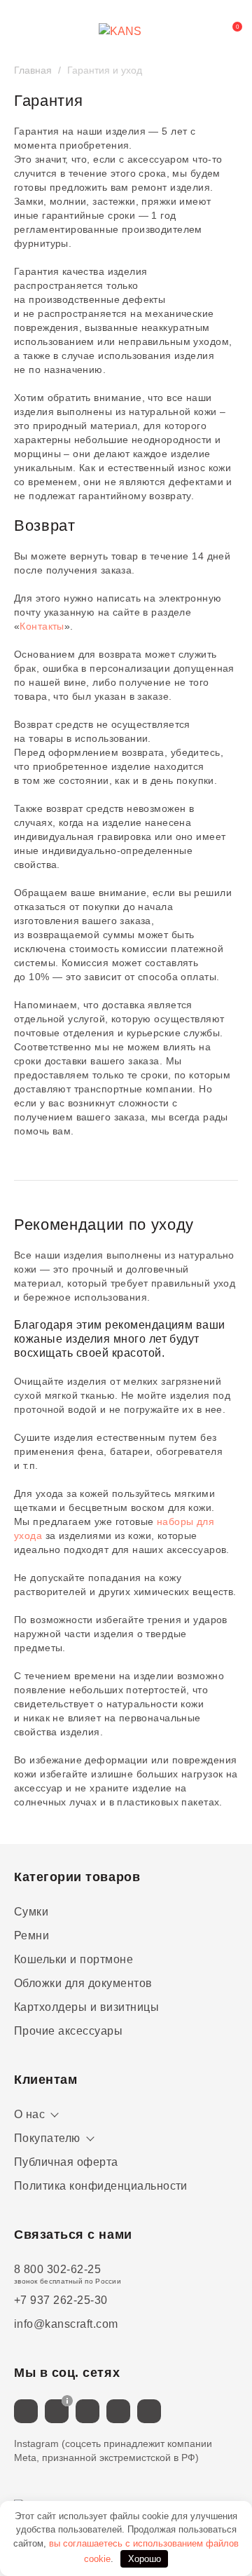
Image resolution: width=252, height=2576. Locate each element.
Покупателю (47, 2138)
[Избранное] (199, 32)
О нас (29, 2114)
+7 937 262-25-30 (61, 2300)
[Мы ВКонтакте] (26, 2411)
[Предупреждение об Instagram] (67, 2401)
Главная (33, 70)
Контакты (42, 626)
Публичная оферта (66, 2162)
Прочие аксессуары (68, 2031)
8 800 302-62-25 (57, 2269)
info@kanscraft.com (66, 2324)
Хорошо (145, 2559)
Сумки (31, 1912)
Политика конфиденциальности (101, 2186)
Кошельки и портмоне (73, 1959)
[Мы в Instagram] (57, 2411)
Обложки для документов (83, 1983)
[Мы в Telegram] (87, 2411)
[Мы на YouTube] (149, 2411)
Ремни (31, 1936)
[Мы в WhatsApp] (118, 2411)
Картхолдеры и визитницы (86, 2007)
